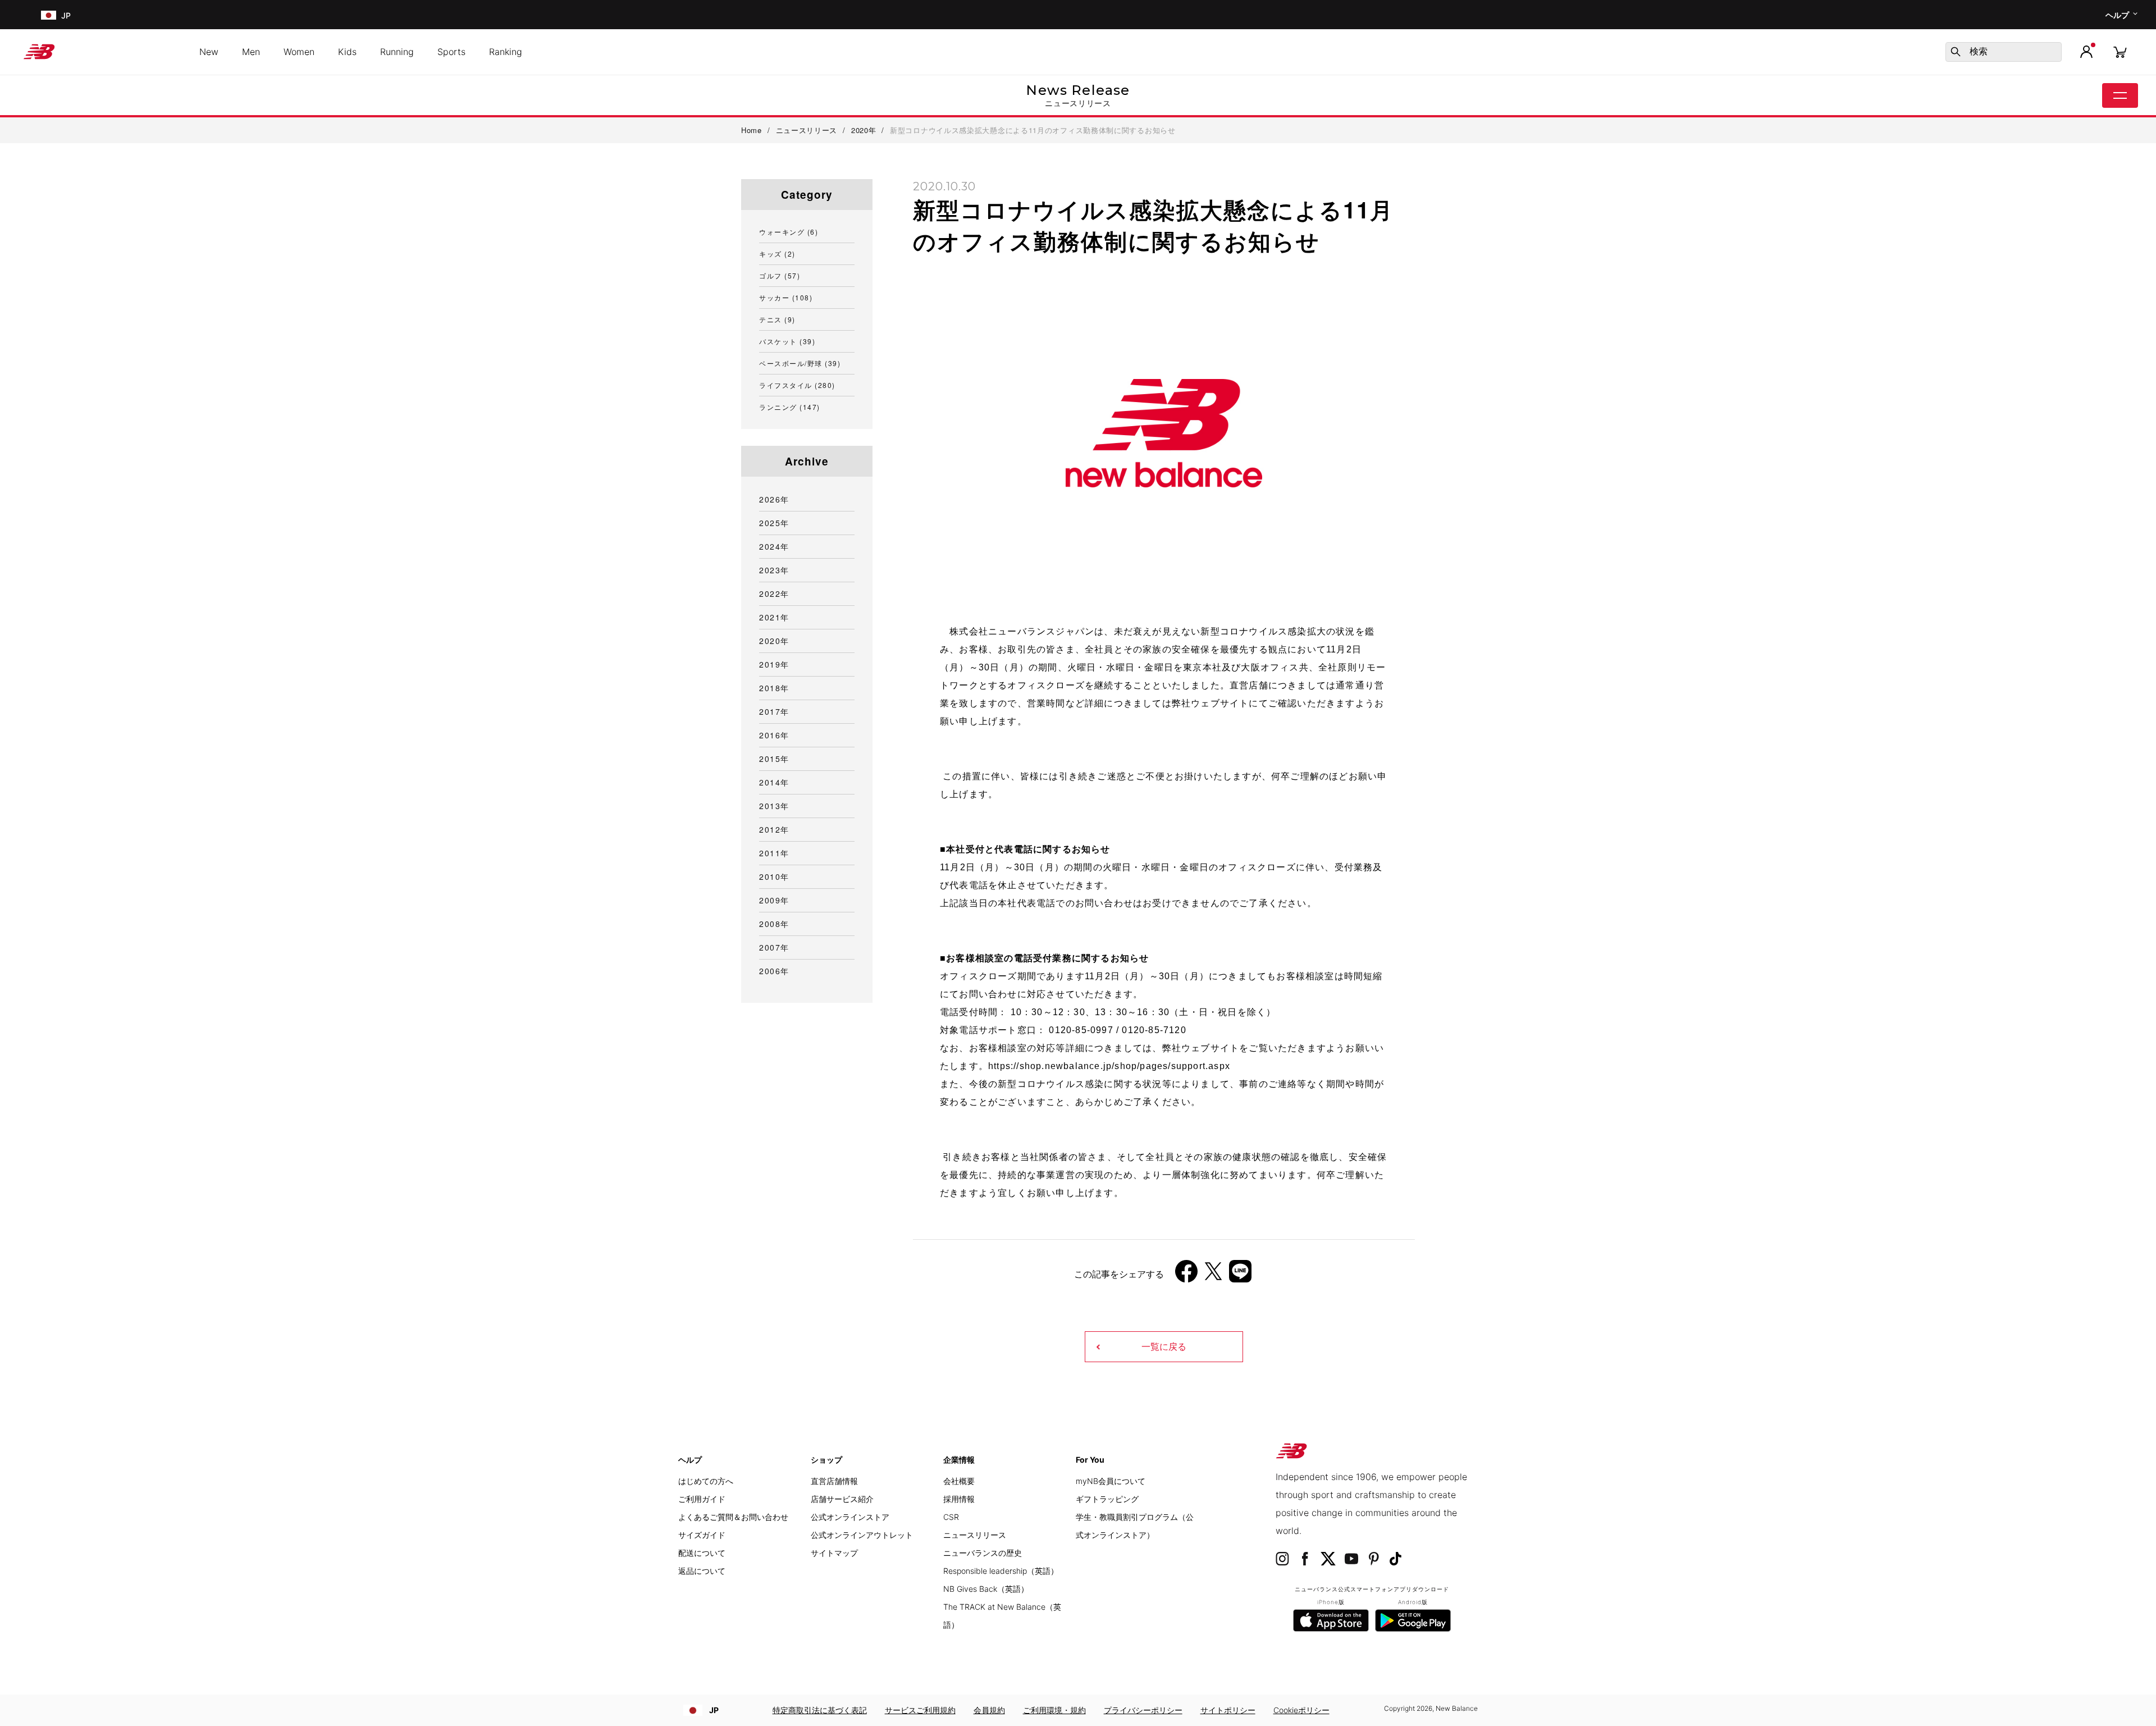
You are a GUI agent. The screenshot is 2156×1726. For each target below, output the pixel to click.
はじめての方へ (706, 1481)
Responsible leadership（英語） (1001, 1571)
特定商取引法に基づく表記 (820, 1710)
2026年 (774, 499)
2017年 (774, 711)
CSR (951, 1517)
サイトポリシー (1228, 1710)
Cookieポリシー (1301, 1710)
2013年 (774, 806)
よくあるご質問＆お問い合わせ (733, 1517)
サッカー (786, 297)
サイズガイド (702, 1535)
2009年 (774, 900)
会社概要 (959, 1481)
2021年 (774, 617)
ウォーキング (789, 232)
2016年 (774, 735)
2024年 (774, 546)
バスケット (787, 341)
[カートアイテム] (2120, 51)
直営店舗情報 (834, 1481)
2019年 (774, 664)
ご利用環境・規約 (1054, 1710)
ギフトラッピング (1107, 1499)
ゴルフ (780, 275)
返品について (702, 1571)
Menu (2120, 95)
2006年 (774, 971)
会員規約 (989, 1710)
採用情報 (959, 1499)
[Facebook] (1186, 1275)
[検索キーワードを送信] (1956, 52)
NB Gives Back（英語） (986, 1589)
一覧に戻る (1164, 1347)
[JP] (47, 15)
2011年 (774, 853)
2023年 (774, 570)
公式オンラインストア (850, 1517)
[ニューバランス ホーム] (44, 52)
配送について (702, 1553)
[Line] (1240, 1275)
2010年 (774, 876)
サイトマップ (834, 1553)
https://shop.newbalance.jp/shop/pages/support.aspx (1109, 1066)
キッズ (777, 254)
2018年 (774, 688)
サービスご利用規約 (920, 1710)
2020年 (774, 641)
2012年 (774, 829)
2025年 (774, 523)
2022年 (774, 593)
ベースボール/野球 (800, 363)
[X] (1213, 1275)
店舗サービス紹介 (842, 1499)
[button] (2086, 52)
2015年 (774, 759)
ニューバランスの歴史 (983, 1553)
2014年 (774, 782)
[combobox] (2004, 52)
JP (714, 1710)
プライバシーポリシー (1143, 1710)
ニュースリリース (975, 1535)
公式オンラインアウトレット (862, 1535)
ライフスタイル (797, 385)
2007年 (774, 947)
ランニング (790, 407)
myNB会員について (1111, 1481)
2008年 (774, 924)
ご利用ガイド (702, 1499)
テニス (777, 319)
